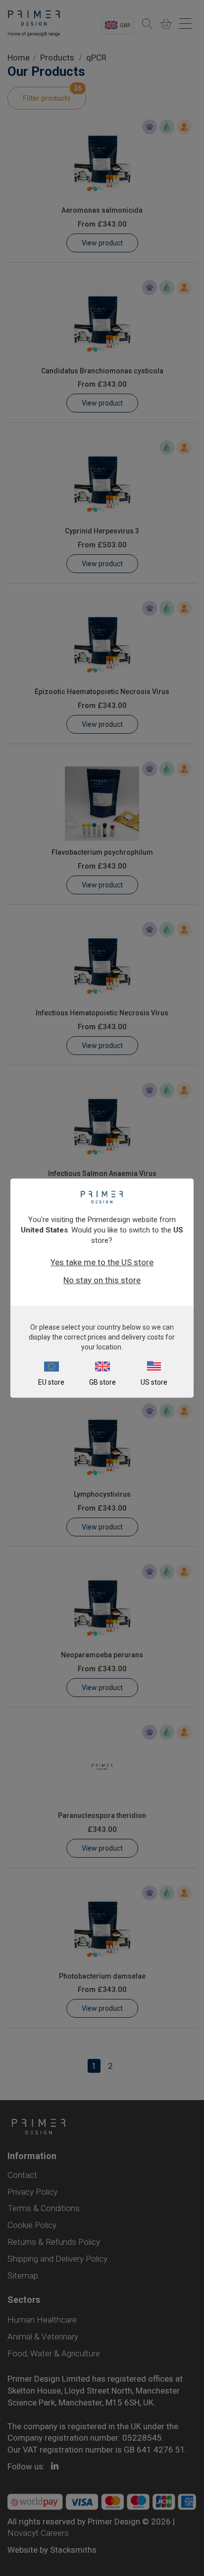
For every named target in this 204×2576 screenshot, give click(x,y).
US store (154, 1382)
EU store (51, 1382)
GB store (102, 1382)
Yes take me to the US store (102, 1262)
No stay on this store (102, 1280)
